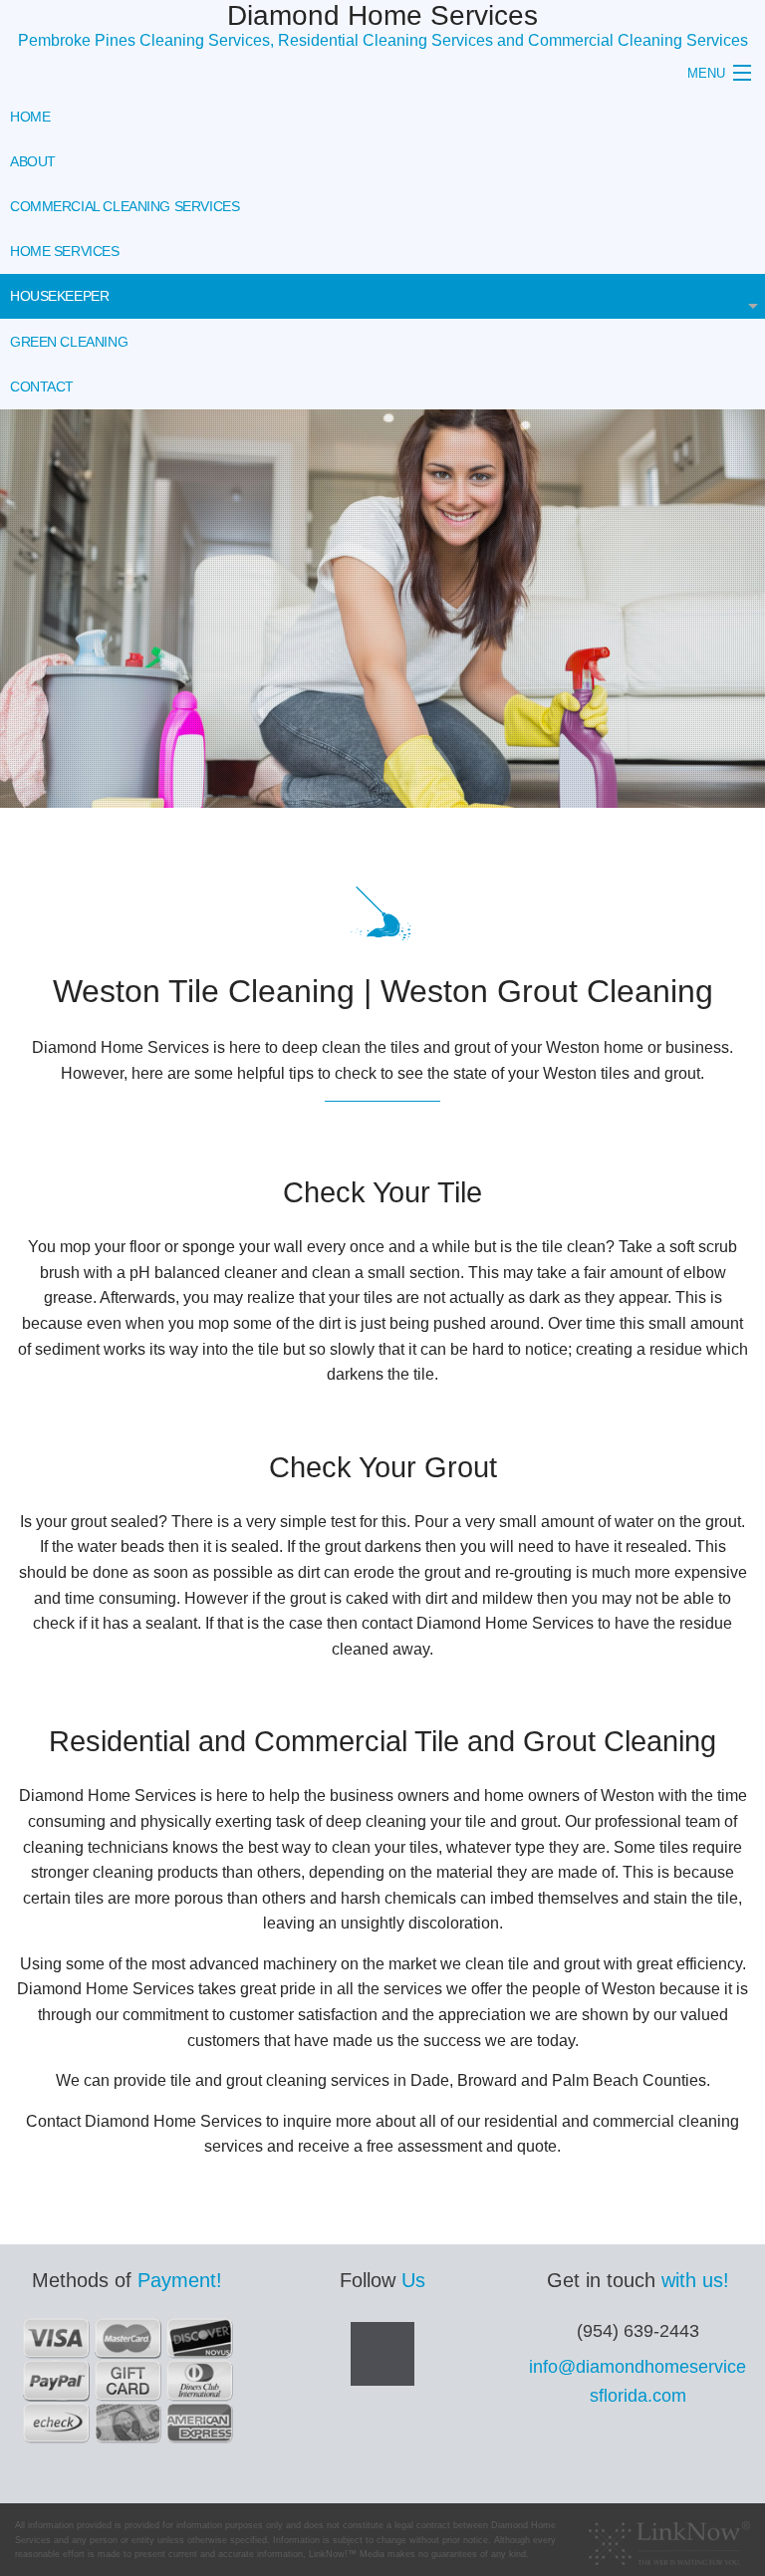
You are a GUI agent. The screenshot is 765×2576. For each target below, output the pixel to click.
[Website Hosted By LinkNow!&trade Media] (669, 2538)
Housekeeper (59, 296)
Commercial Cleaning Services (125, 206)
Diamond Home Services (382, 15)
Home (30, 117)
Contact (42, 386)
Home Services (65, 251)
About (33, 161)
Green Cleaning (69, 342)
